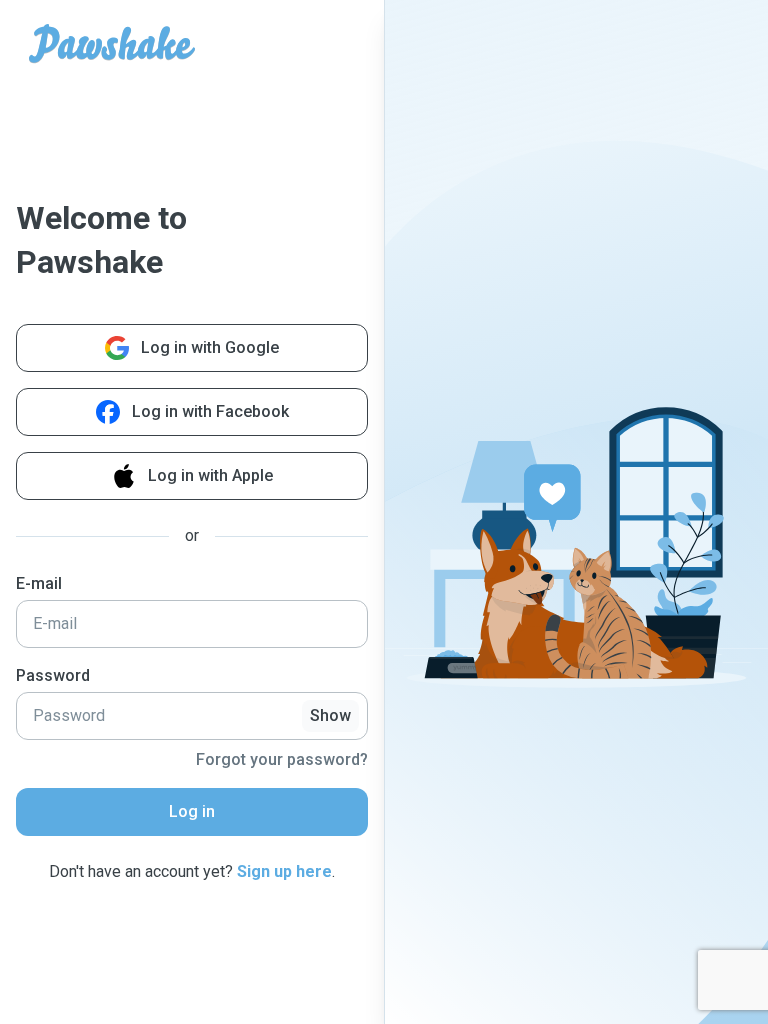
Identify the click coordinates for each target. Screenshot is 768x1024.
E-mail (39, 583)
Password (53, 675)
